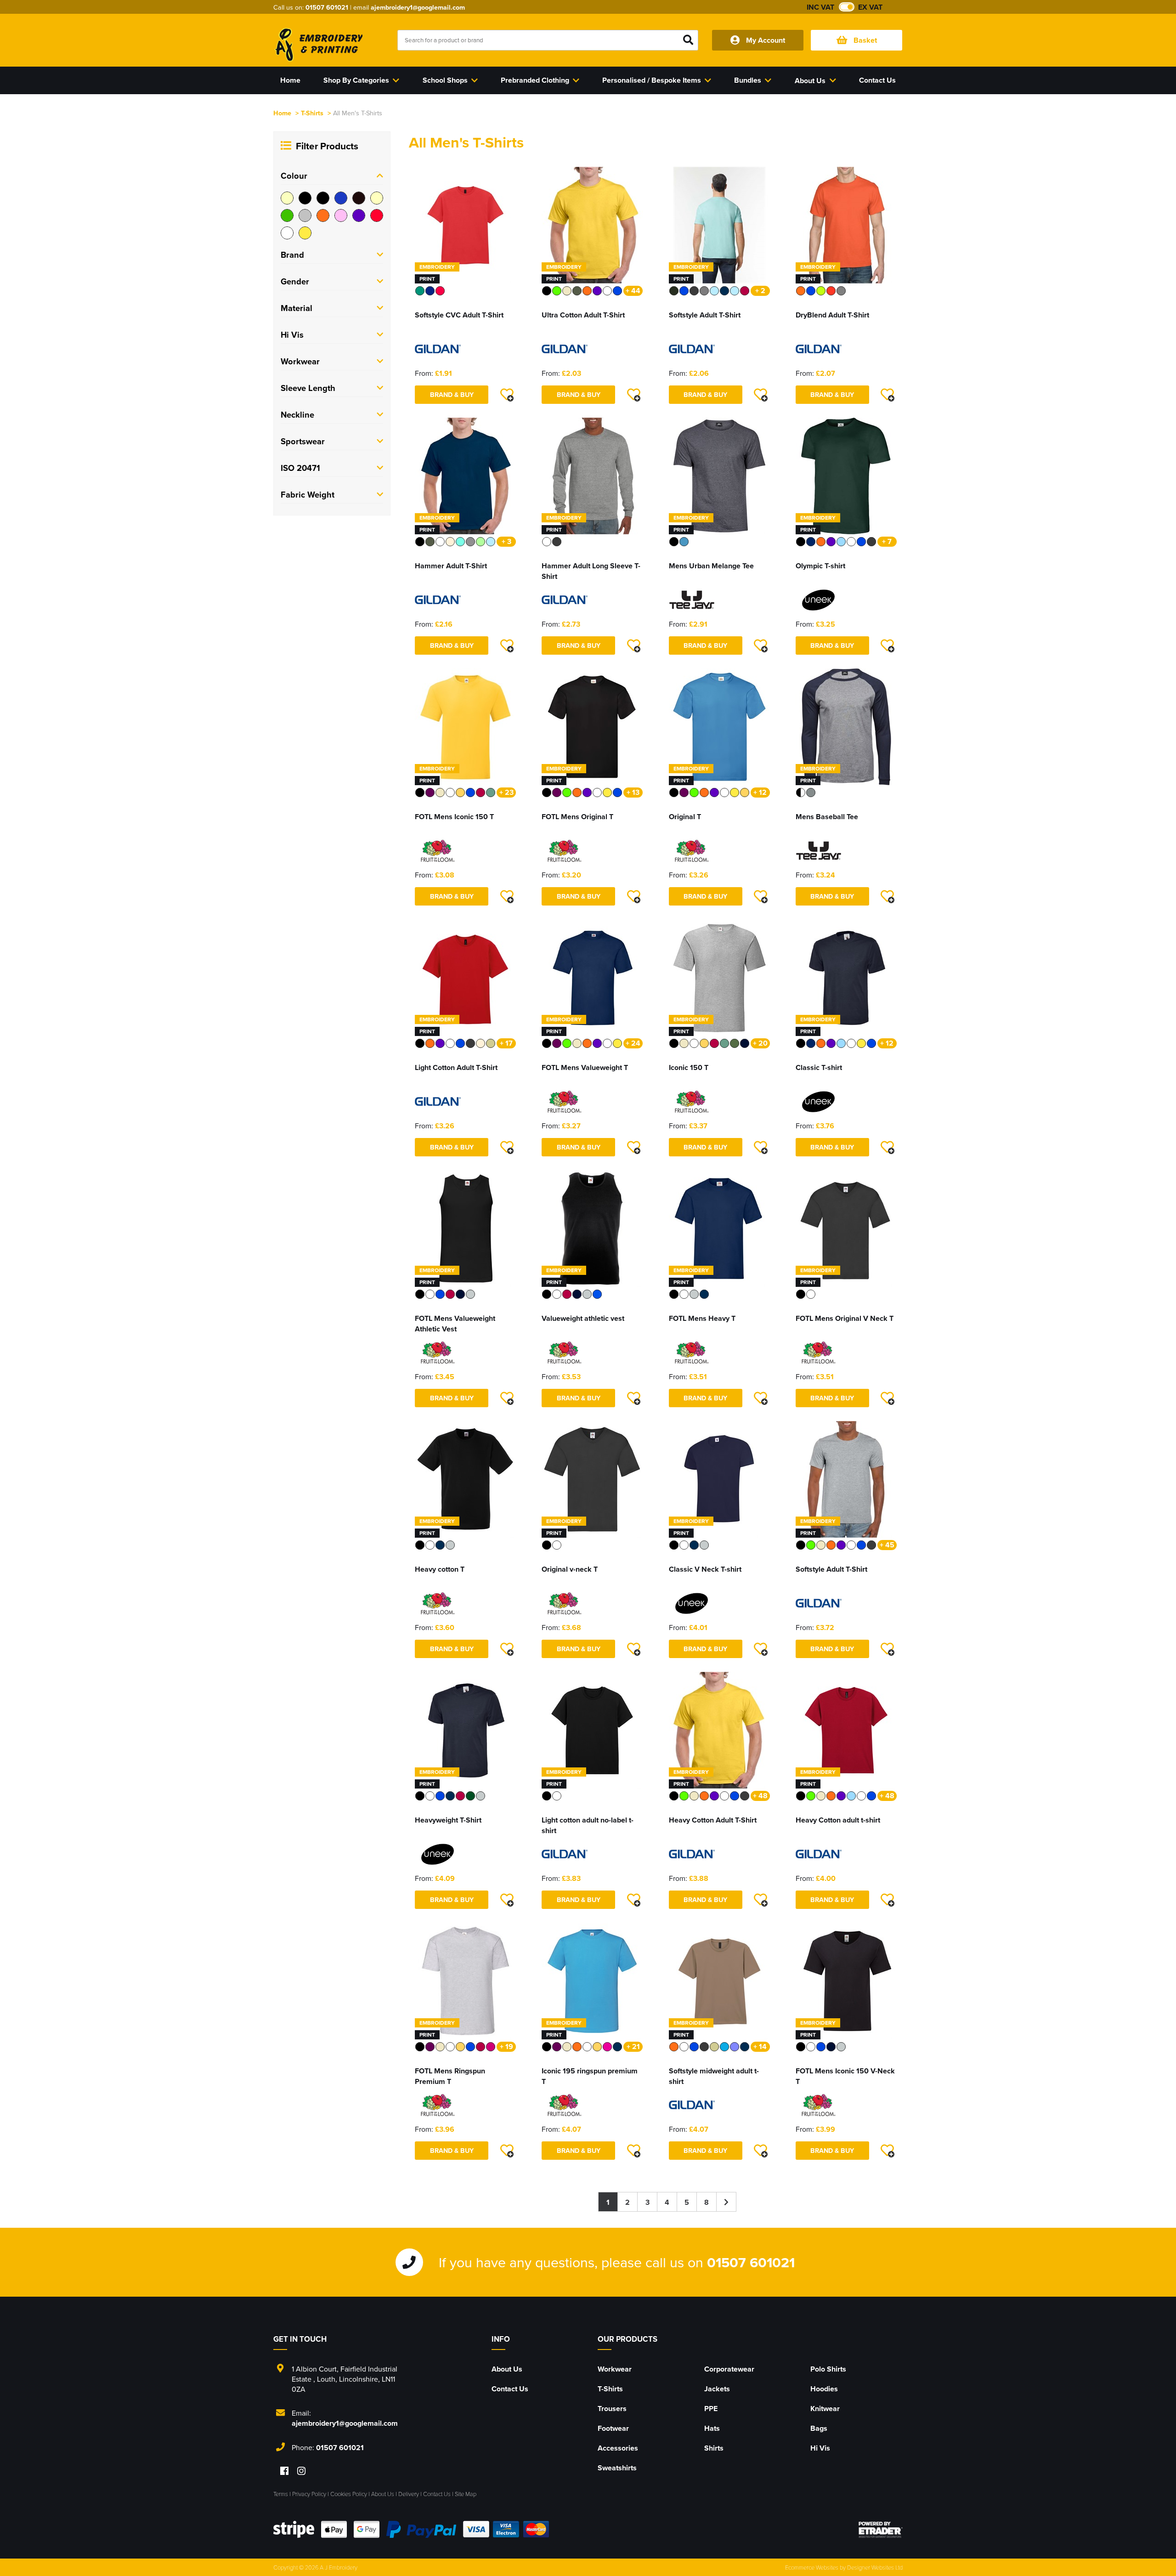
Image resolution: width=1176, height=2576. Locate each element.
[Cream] (377, 198)
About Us (507, 2369)
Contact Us (510, 2389)
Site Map (466, 2494)
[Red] (377, 215)
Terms (281, 2494)
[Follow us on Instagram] (301, 2471)
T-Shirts (312, 113)
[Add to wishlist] (507, 395)
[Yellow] (305, 233)
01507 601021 (327, 7)
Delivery (409, 2494)
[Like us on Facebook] (284, 2471)
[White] (287, 233)
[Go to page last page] (727, 2202)
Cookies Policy (349, 2494)
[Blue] (341, 198)
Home (282, 113)
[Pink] (341, 215)
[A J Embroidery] (318, 45)
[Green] (287, 215)
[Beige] (287, 198)
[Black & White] (323, 198)
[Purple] (359, 215)
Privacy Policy (309, 2494)
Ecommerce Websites (812, 2567)
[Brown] (359, 198)
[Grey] (305, 215)
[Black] (305, 198)
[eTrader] (881, 2530)
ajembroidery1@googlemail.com (418, 7)
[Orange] (323, 215)
